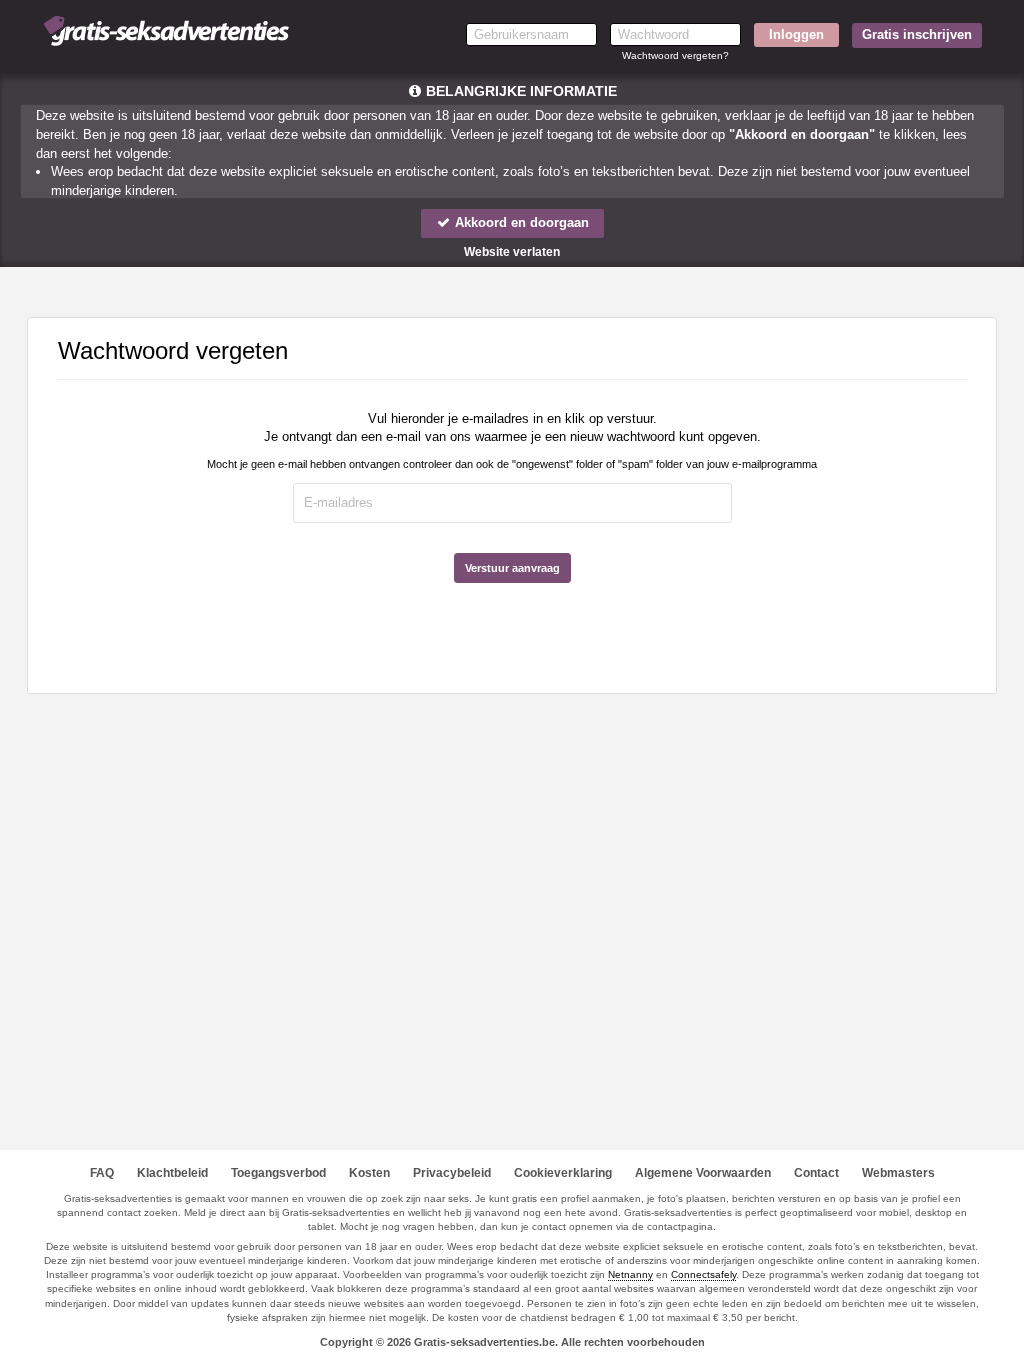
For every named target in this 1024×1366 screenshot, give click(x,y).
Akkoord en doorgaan (520, 222)
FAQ (102, 1173)
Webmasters (898, 1173)
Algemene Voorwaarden (703, 1173)
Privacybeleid (452, 1173)
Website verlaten (512, 252)
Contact (816, 1173)
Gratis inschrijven (917, 34)
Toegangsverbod (278, 1173)
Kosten (369, 1173)
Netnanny (630, 1274)
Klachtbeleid (172, 1173)
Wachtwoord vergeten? (675, 55)
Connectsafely (703, 1274)
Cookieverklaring (563, 1173)
